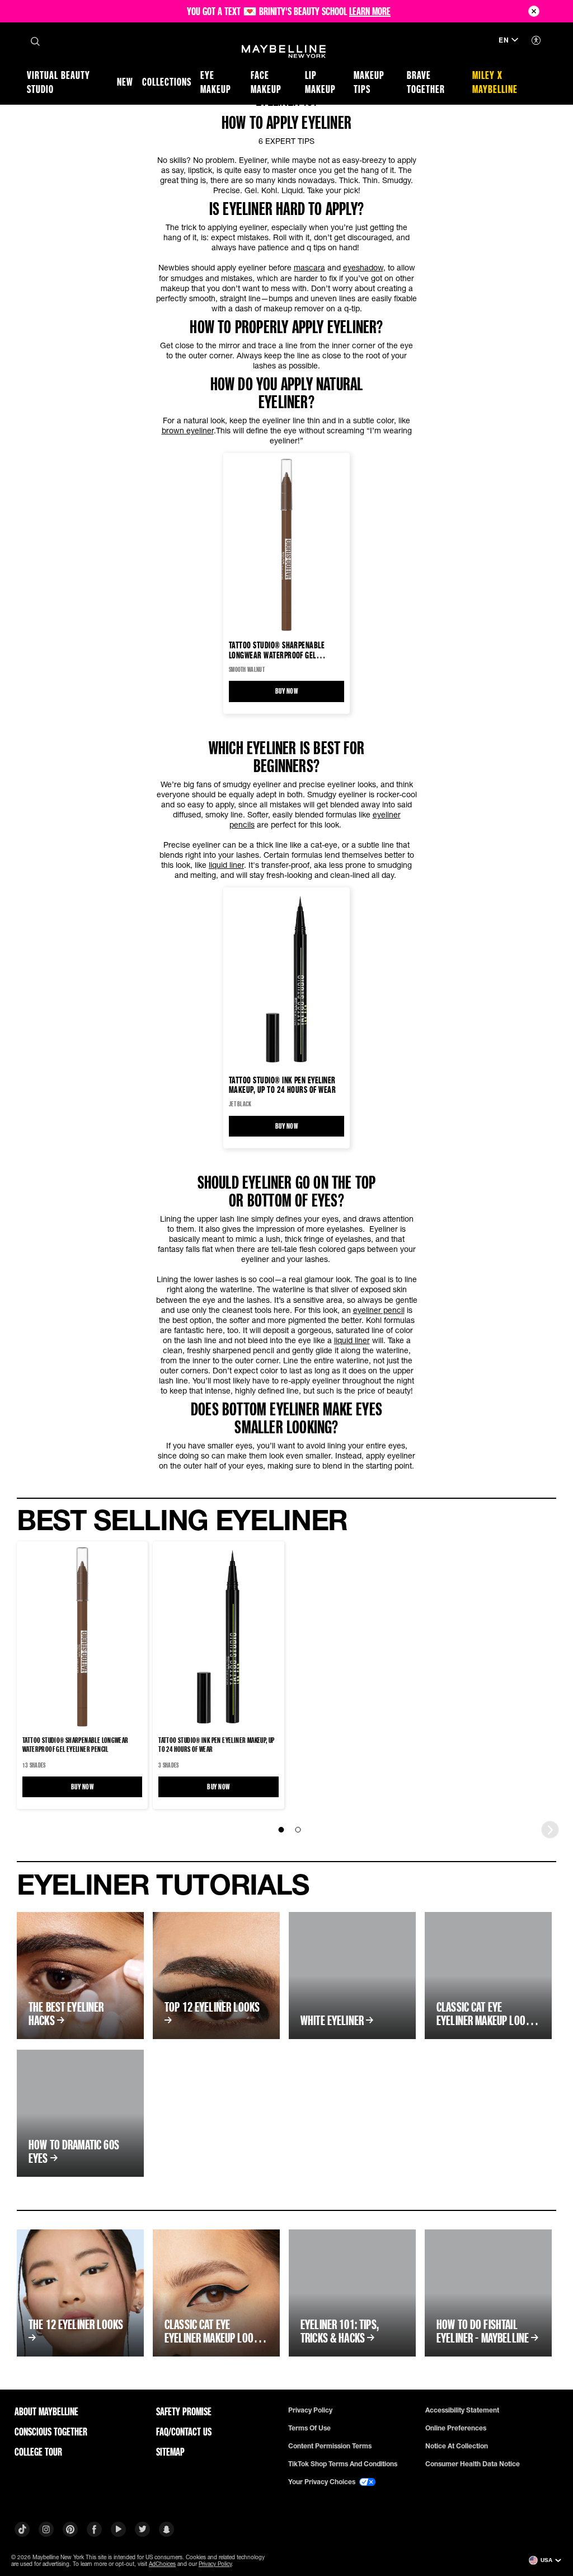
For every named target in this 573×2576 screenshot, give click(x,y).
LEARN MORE (370, 11)
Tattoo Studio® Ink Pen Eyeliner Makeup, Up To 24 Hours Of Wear (282, 1084)
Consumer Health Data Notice (473, 2464)
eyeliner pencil (379, 1310)
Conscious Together (51, 2432)
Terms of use (309, 2428)
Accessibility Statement (462, 2410)
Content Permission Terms (330, 2446)
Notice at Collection (457, 2446)
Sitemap (170, 2452)
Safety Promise (184, 2411)
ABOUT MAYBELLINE (46, 2411)
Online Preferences (456, 2428)
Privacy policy (310, 2410)
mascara (309, 267)
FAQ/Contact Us (184, 2432)
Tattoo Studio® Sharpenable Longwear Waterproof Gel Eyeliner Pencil (277, 650)
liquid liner (226, 865)
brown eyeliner (188, 430)
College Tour (38, 2452)
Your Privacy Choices (323, 2482)
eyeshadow (363, 267)
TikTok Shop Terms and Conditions (343, 2464)
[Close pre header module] (534, 11)
